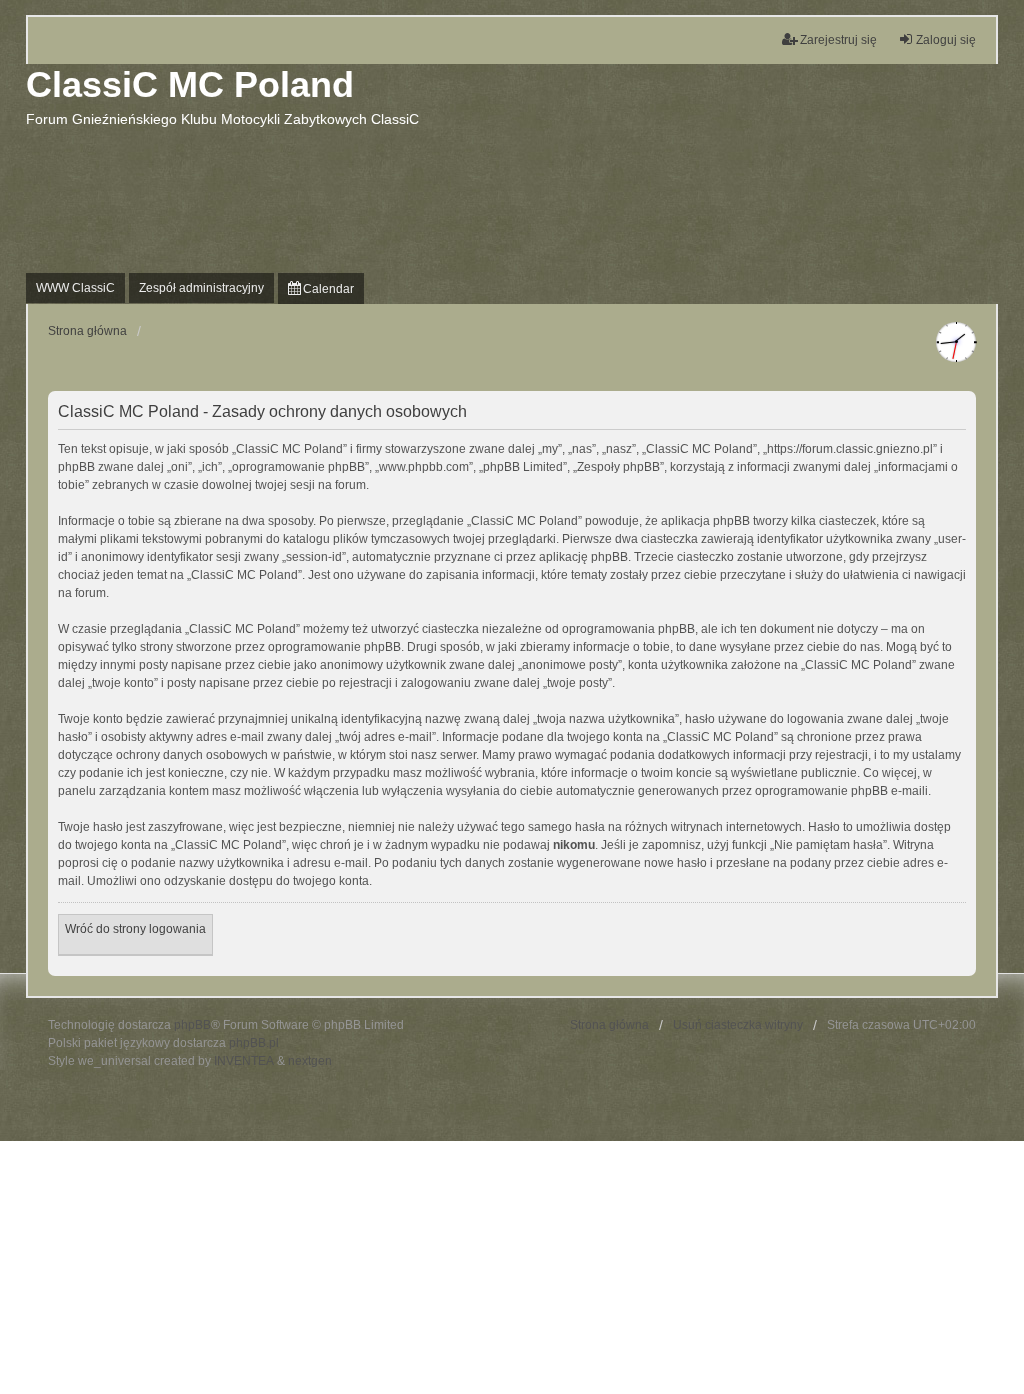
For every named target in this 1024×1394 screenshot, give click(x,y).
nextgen (310, 1061)
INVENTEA (244, 1061)
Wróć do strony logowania (135, 929)
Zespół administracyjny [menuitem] (201, 288)
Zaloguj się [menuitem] (946, 40)
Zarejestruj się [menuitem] (838, 40)
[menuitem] (321, 288)
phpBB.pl (254, 1043)
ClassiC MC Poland (190, 84)
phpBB (192, 1025)
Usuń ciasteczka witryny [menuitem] (738, 1025)
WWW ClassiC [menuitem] (75, 288)
